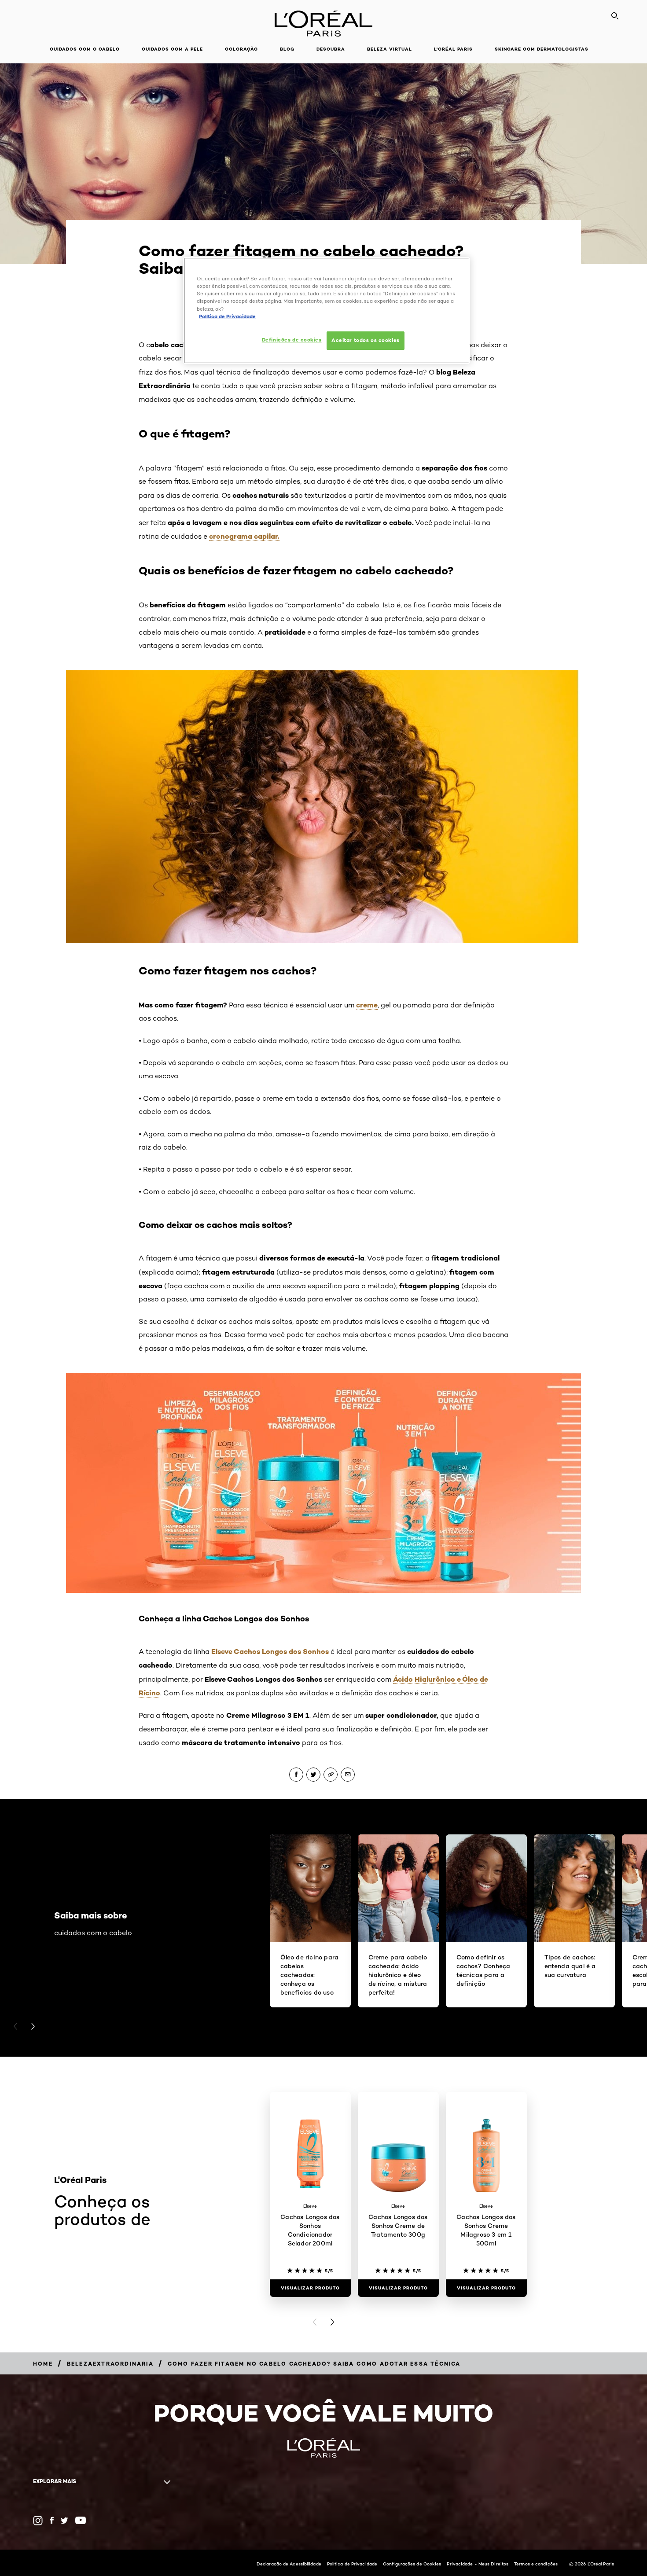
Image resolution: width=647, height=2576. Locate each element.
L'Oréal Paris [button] (453, 49)
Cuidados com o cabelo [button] (85, 49)
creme (367, 1005)
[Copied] (331, 1775)
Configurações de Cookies (412, 2564)
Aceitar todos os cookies (366, 340)
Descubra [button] (331, 49)
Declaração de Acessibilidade (289, 2564)
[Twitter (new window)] (64, 2521)
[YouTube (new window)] (81, 2520)
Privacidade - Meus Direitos (478, 2564)
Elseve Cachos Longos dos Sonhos (270, 1651)
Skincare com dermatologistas (542, 49)
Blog (287, 49)
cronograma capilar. (244, 536)
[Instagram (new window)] (38, 2521)
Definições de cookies (292, 340)
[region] (327, 310)
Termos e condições (536, 2564)
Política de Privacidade (352, 2564)
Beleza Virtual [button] (390, 49)
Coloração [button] (241, 49)
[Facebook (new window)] (52, 2520)
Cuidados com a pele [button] (172, 49)
